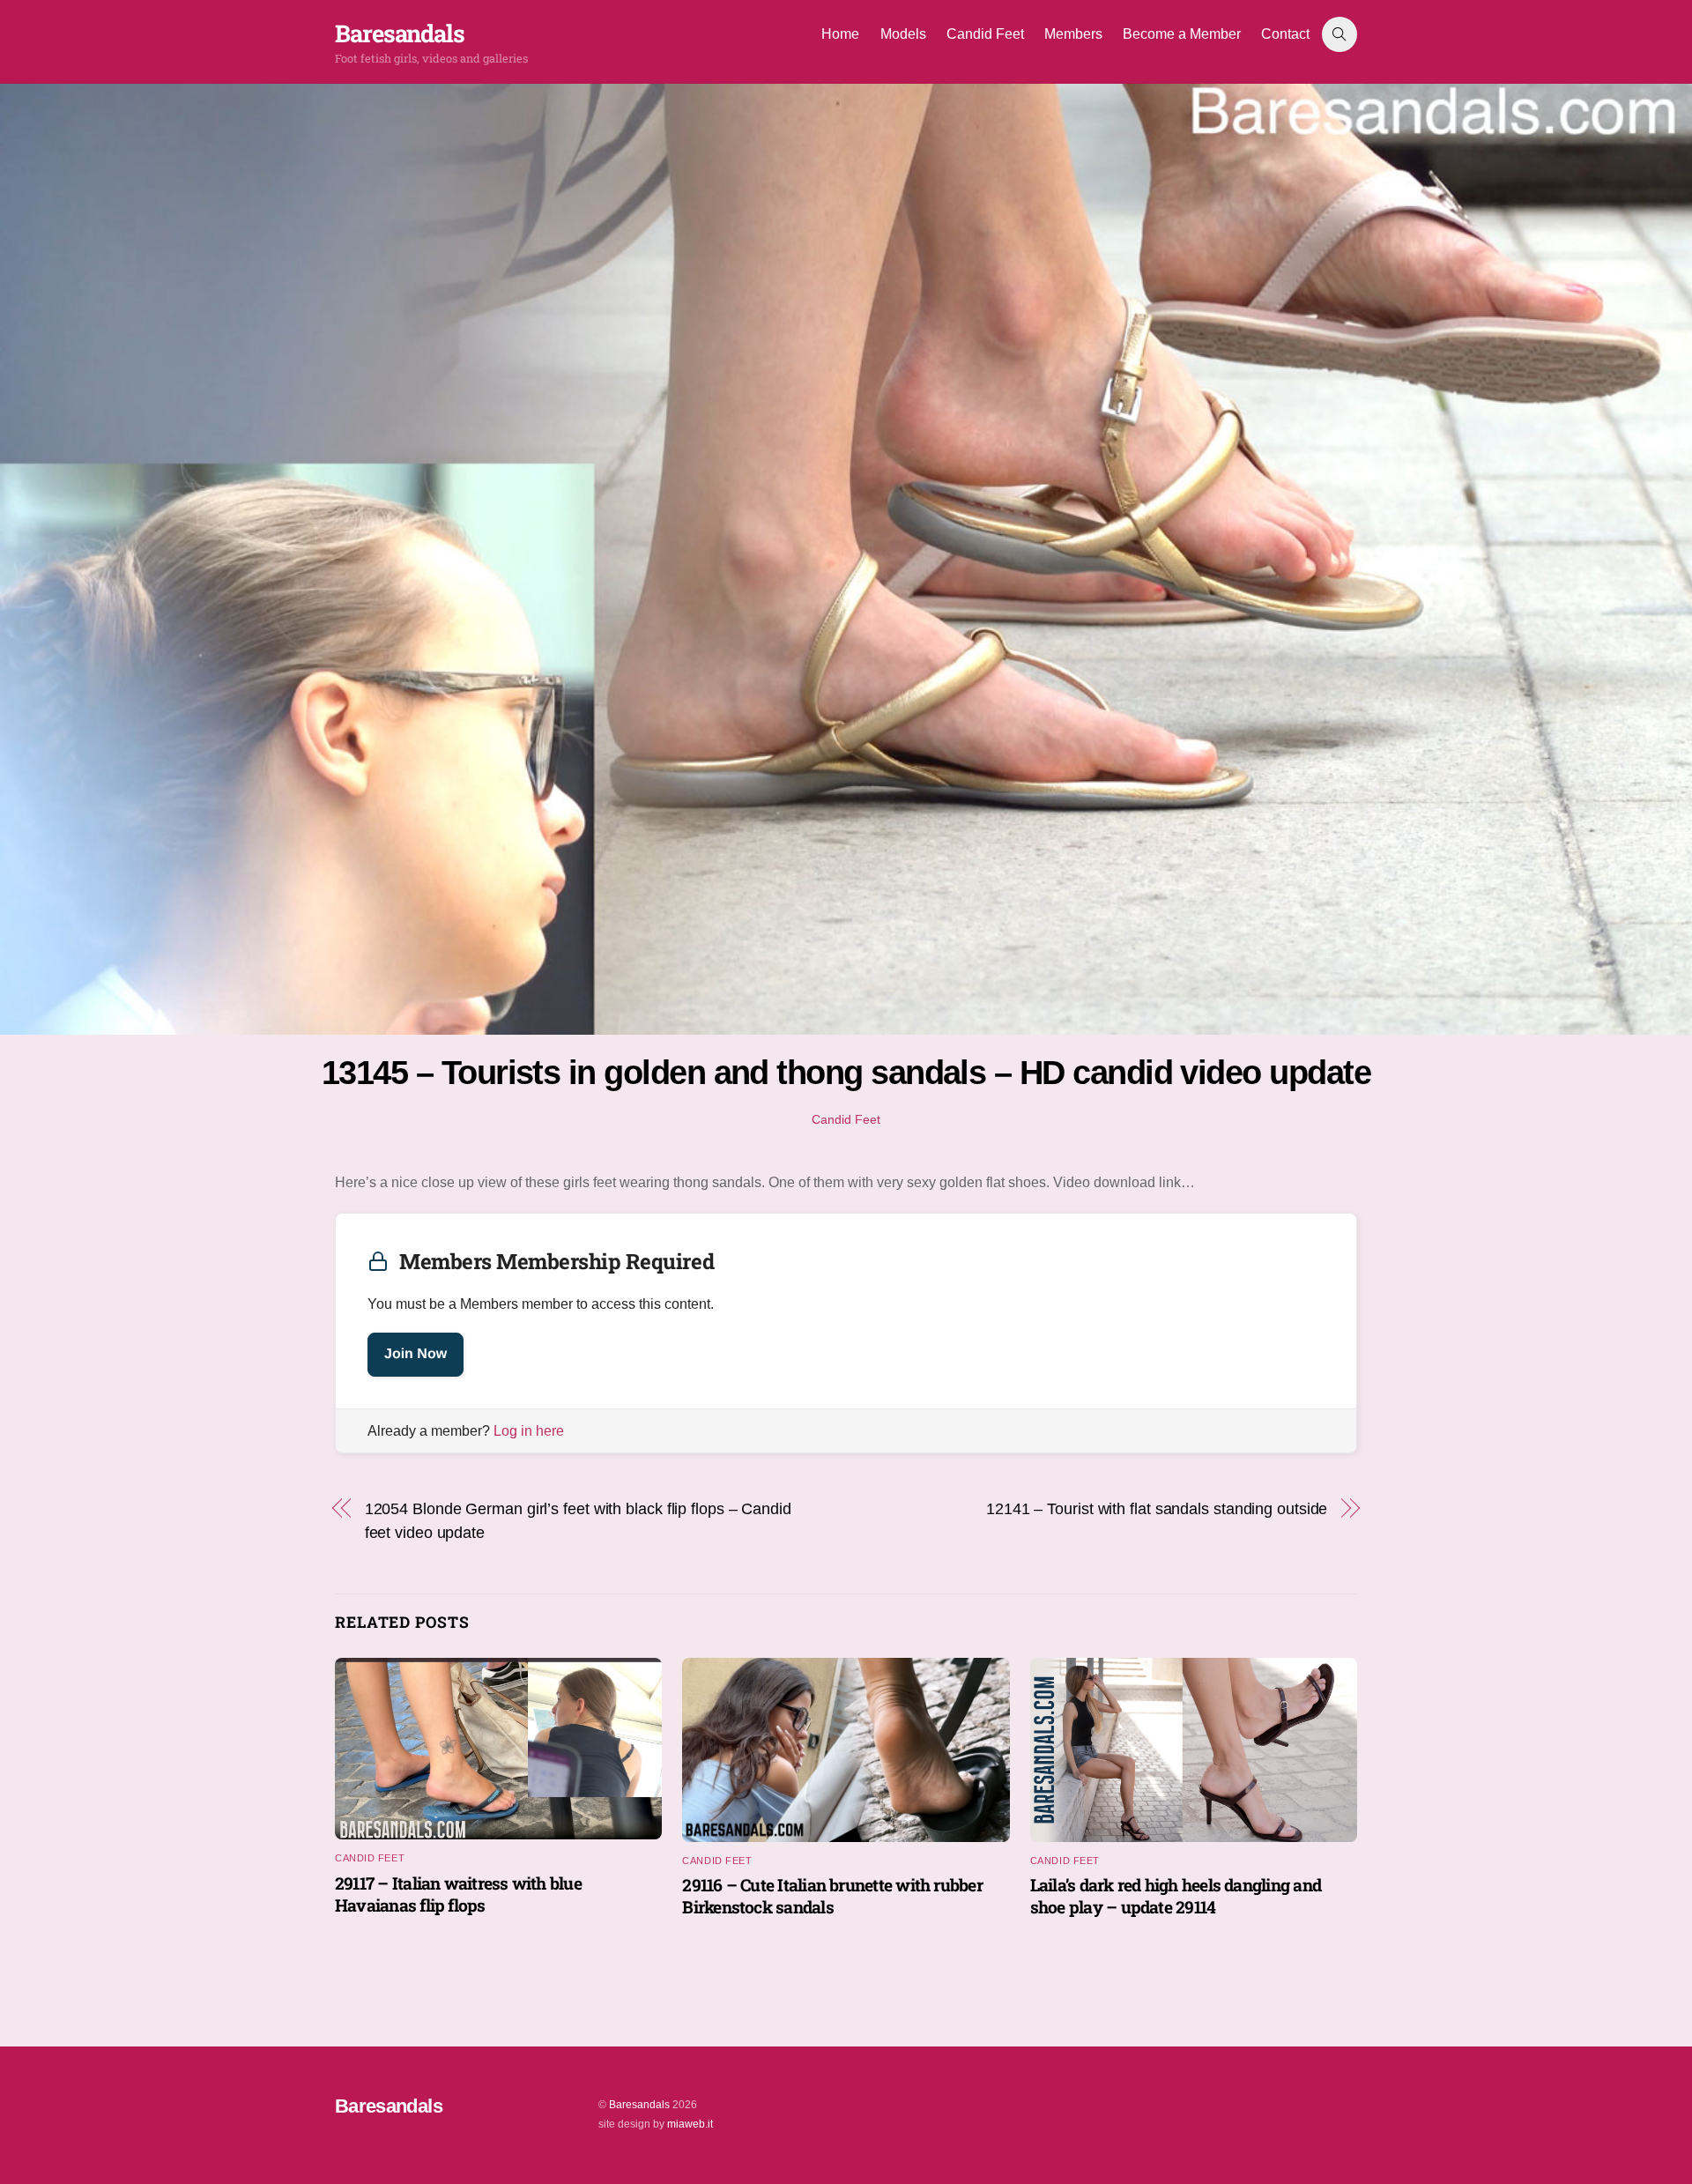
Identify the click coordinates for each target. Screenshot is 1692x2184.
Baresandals (639, 2105)
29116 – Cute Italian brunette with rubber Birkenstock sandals (832, 1896)
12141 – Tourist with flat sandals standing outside (1157, 1508)
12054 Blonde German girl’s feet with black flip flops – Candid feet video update (578, 1520)
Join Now (416, 1354)
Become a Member (1182, 34)
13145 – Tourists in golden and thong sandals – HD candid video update (846, 1072)
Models (903, 34)
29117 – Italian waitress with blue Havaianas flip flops (458, 1894)
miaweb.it (690, 2124)
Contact (1285, 34)
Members (1073, 34)
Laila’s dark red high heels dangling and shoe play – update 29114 (1176, 1896)
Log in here (529, 1431)
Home (840, 34)
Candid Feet (985, 34)
